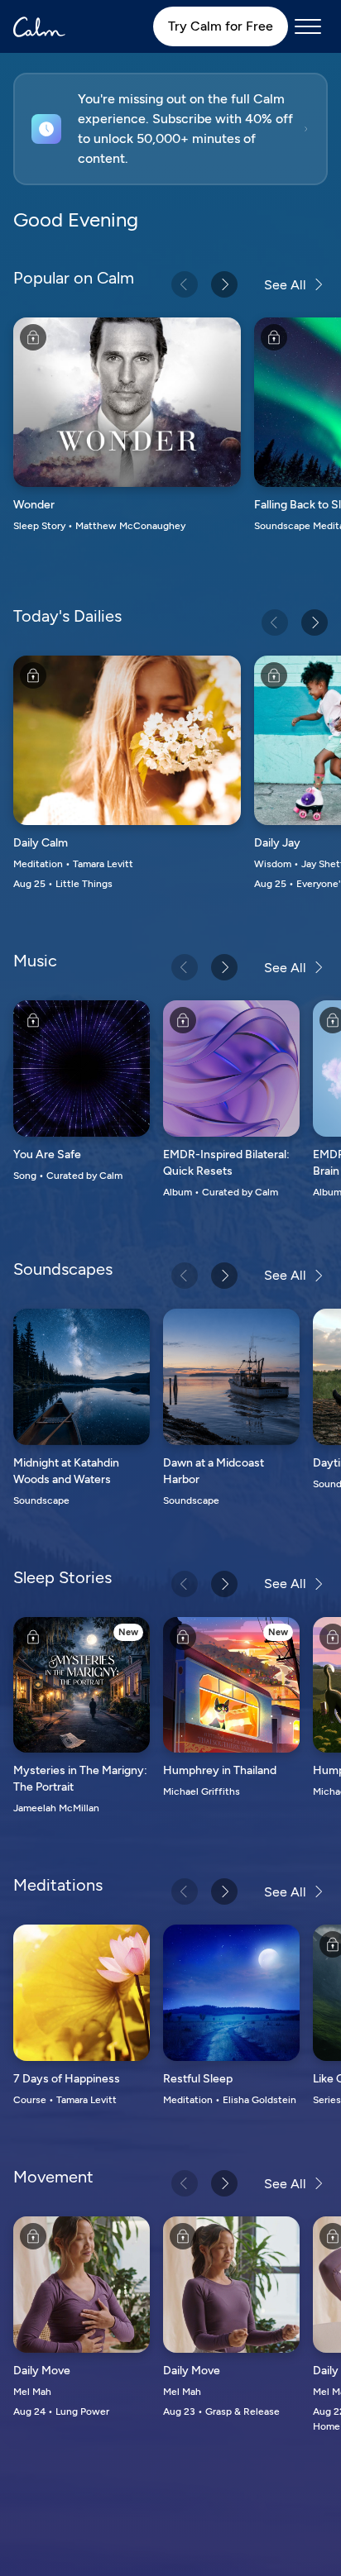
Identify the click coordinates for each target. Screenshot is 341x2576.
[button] (170, 129)
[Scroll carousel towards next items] (224, 284)
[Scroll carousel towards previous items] (185, 284)
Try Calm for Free (221, 26)
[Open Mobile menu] (308, 26)
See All (285, 285)
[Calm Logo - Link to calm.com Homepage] (39, 27)
